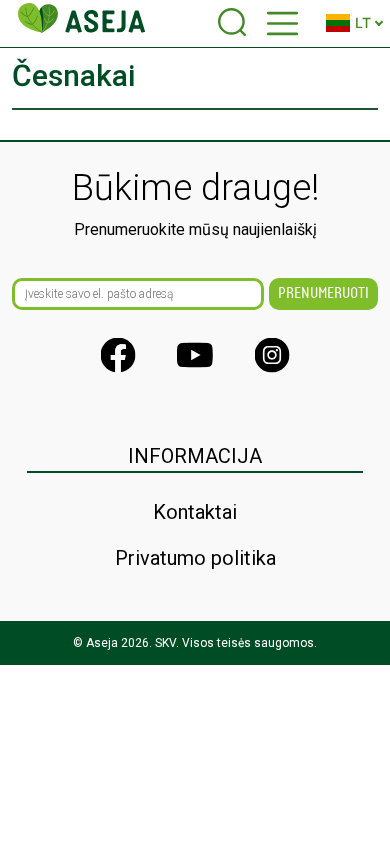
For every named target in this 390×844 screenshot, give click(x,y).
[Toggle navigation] (282, 23)
